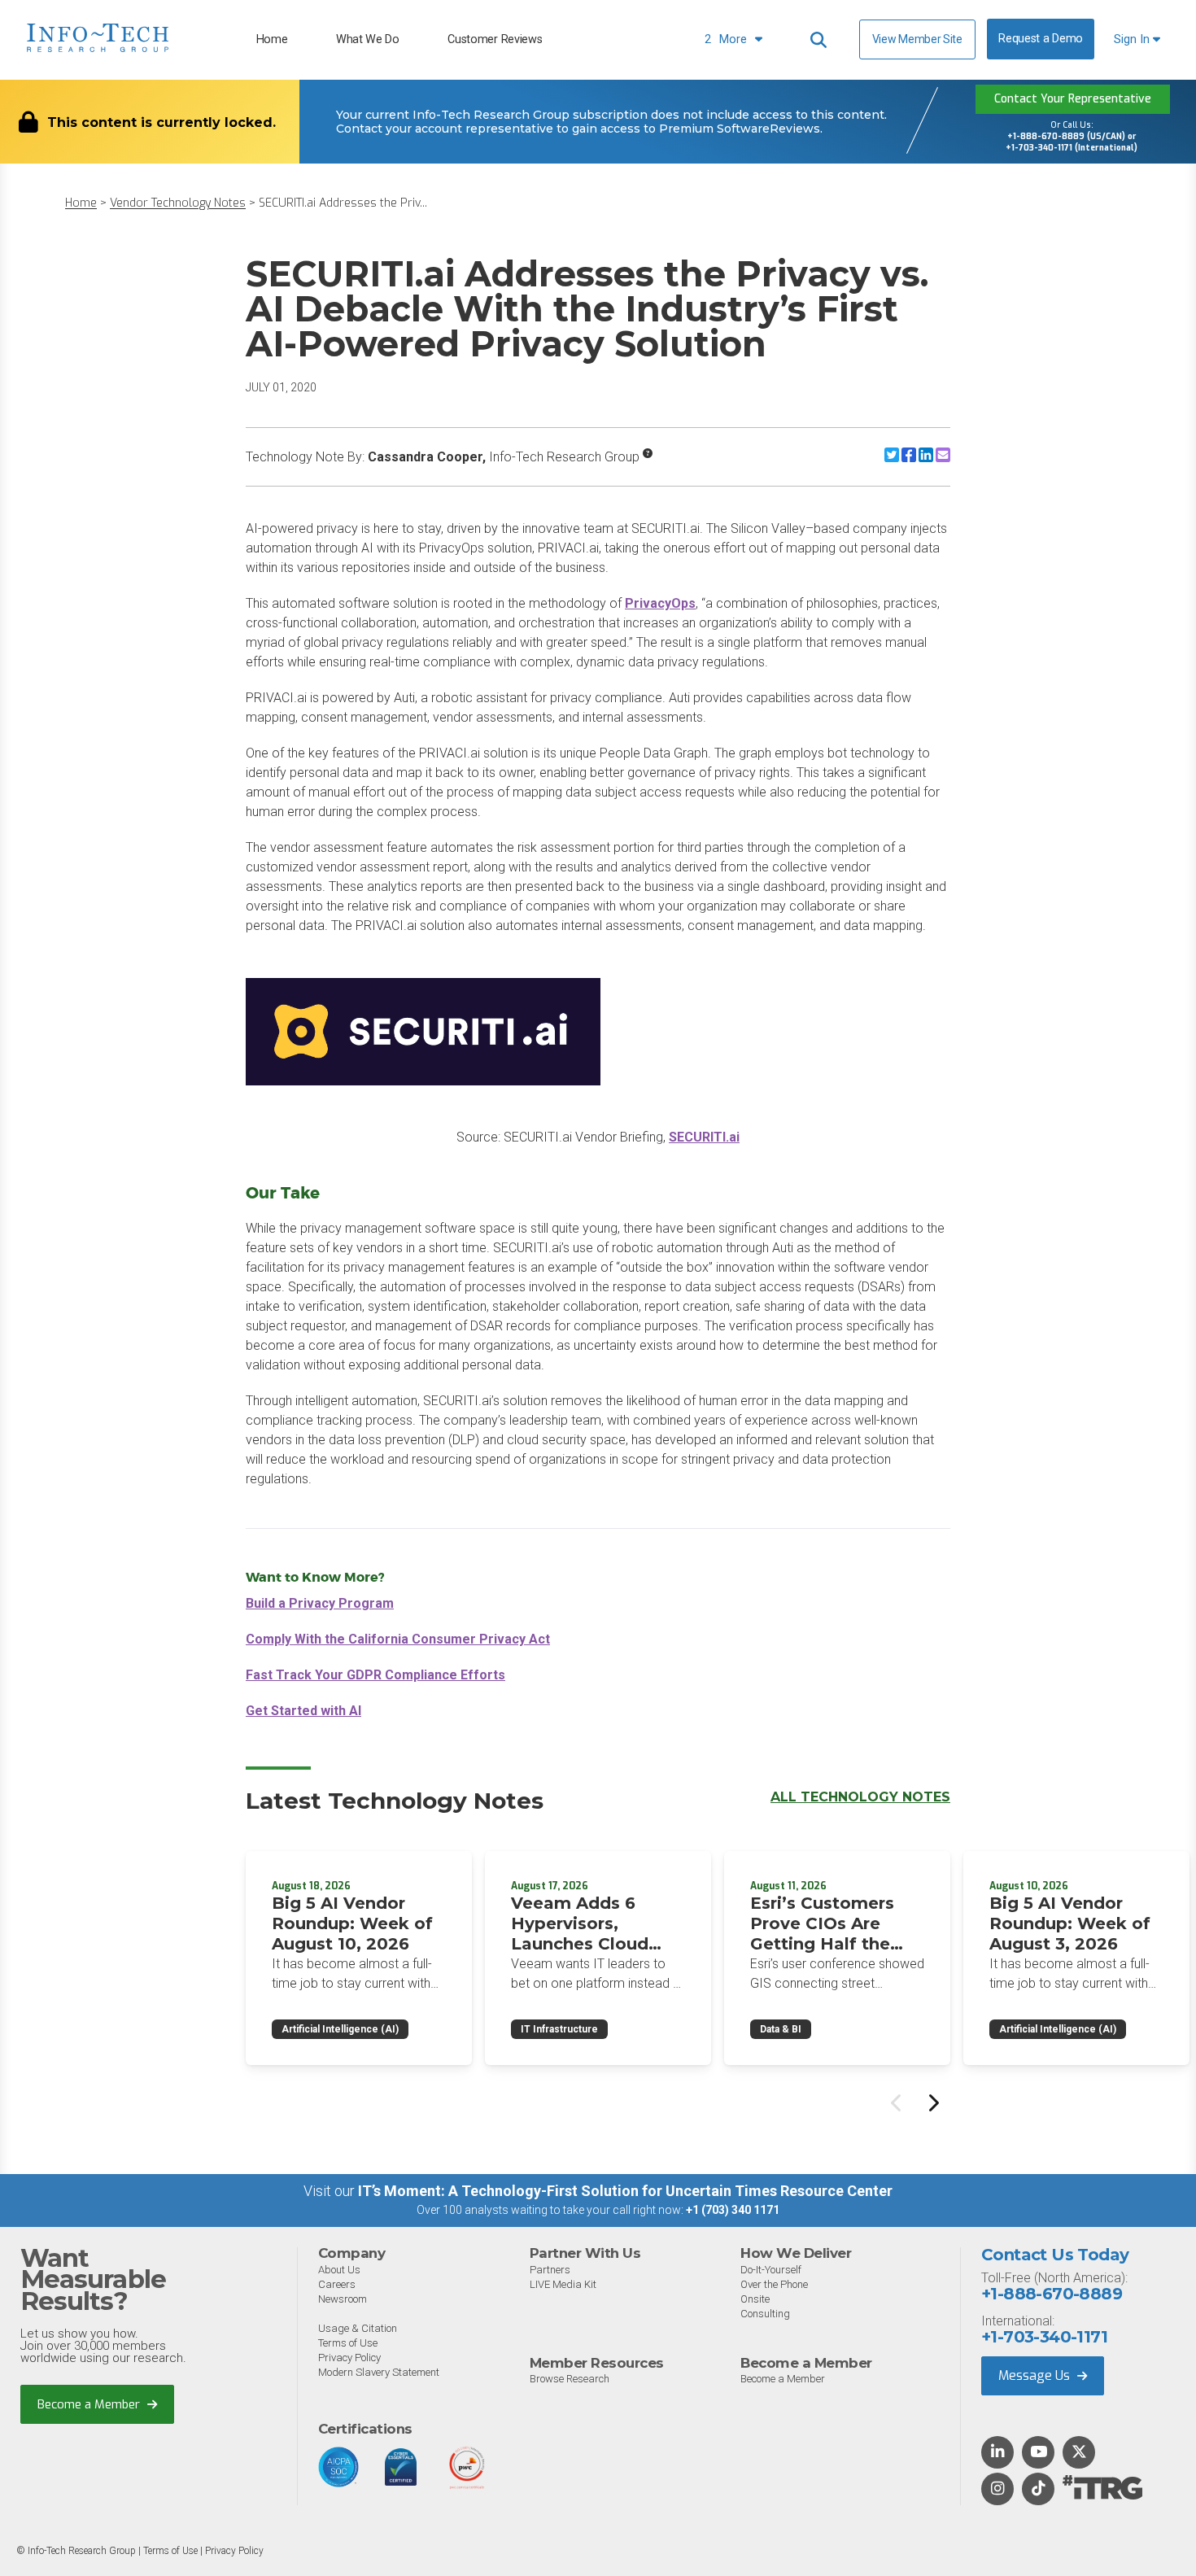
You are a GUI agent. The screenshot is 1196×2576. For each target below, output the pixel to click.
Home (272, 39)
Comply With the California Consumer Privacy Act (398, 1639)
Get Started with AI (303, 1711)
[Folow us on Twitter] (1079, 2453)
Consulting (765, 2314)
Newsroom (343, 2299)
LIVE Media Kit (563, 2284)
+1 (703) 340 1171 (733, 2210)
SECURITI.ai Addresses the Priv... (343, 203)
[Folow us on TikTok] (1038, 2490)
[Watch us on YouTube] (1039, 2453)
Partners (550, 2270)
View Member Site (917, 39)
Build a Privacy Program (320, 1603)
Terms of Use (348, 2343)
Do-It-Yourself (771, 2270)
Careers (337, 2284)
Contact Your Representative (1073, 99)
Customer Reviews (495, 39)
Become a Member (90, 2404)
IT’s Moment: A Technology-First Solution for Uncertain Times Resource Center (625, 2191)
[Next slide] (932, 2102)
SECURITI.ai (704, 1137)
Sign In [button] (1133, 39)
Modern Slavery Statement (379, 2372)
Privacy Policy (349, 2358)
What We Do (368, 39)
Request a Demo (1041, 39)
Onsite (755, 2299)
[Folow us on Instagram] (997, 2490)
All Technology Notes (860, 1797)
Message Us (1036, 2375)
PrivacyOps (660, 603)
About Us (339, 2270)
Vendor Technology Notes (178, 203)
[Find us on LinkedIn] (997, 2453)
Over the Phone (774, 2284)
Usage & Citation (358, 2328)
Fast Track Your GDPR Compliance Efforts (375, 1675)
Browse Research (570, 2379)
